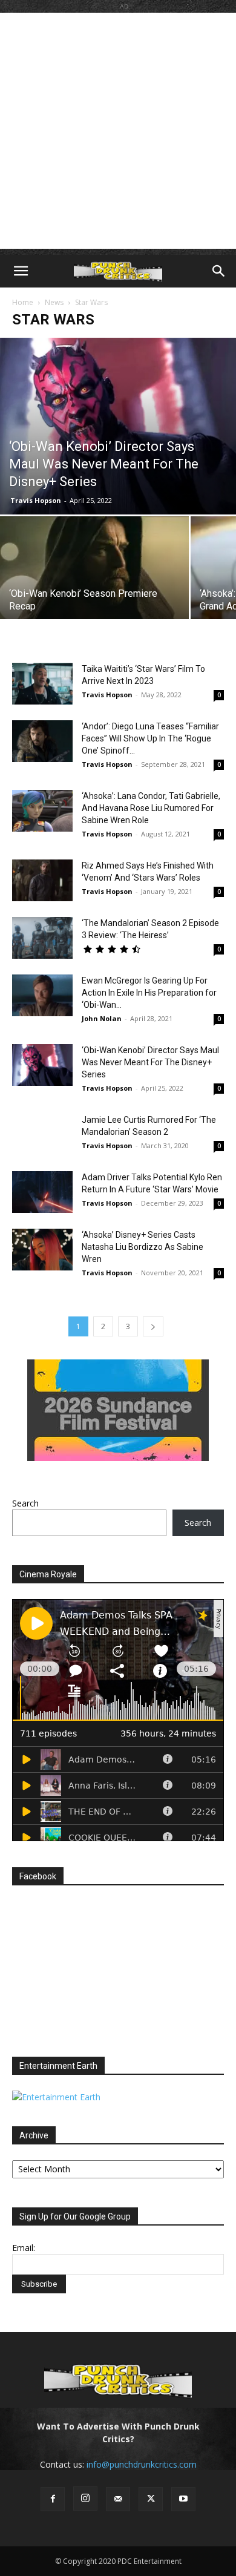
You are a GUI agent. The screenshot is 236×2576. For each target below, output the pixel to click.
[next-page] (153, 1326)
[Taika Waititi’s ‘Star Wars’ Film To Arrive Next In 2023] (42, 684)
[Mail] (118, 2499)
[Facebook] (53, 2499)
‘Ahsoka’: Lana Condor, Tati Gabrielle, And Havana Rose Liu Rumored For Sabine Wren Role (151, 808)
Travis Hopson (36, 500)
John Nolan (102, 1018)
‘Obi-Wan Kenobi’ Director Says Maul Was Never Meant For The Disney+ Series (150, 1062)
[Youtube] (183, 2499)
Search (25, 1503)
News (54, 302)
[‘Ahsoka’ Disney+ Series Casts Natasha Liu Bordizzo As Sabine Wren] (42, 1250)
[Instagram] (85, 2499)
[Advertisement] (118, 131)
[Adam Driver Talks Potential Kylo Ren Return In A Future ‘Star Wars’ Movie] (42, 1192)
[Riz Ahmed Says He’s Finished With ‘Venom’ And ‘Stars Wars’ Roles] (42, 880)
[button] (21, 271)
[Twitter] (151, 2499)
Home (23, 302)
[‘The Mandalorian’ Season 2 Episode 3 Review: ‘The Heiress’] (42, 938)
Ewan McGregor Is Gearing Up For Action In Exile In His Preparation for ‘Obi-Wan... (149, 993)
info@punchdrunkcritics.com (142, 2464)
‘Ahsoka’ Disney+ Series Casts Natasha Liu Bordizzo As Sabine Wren (143, 1247)
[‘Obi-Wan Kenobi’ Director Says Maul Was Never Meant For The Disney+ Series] (118, 426)
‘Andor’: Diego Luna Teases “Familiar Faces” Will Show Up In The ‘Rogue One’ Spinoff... (150, 738)
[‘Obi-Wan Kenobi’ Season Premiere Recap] (94, 587)
